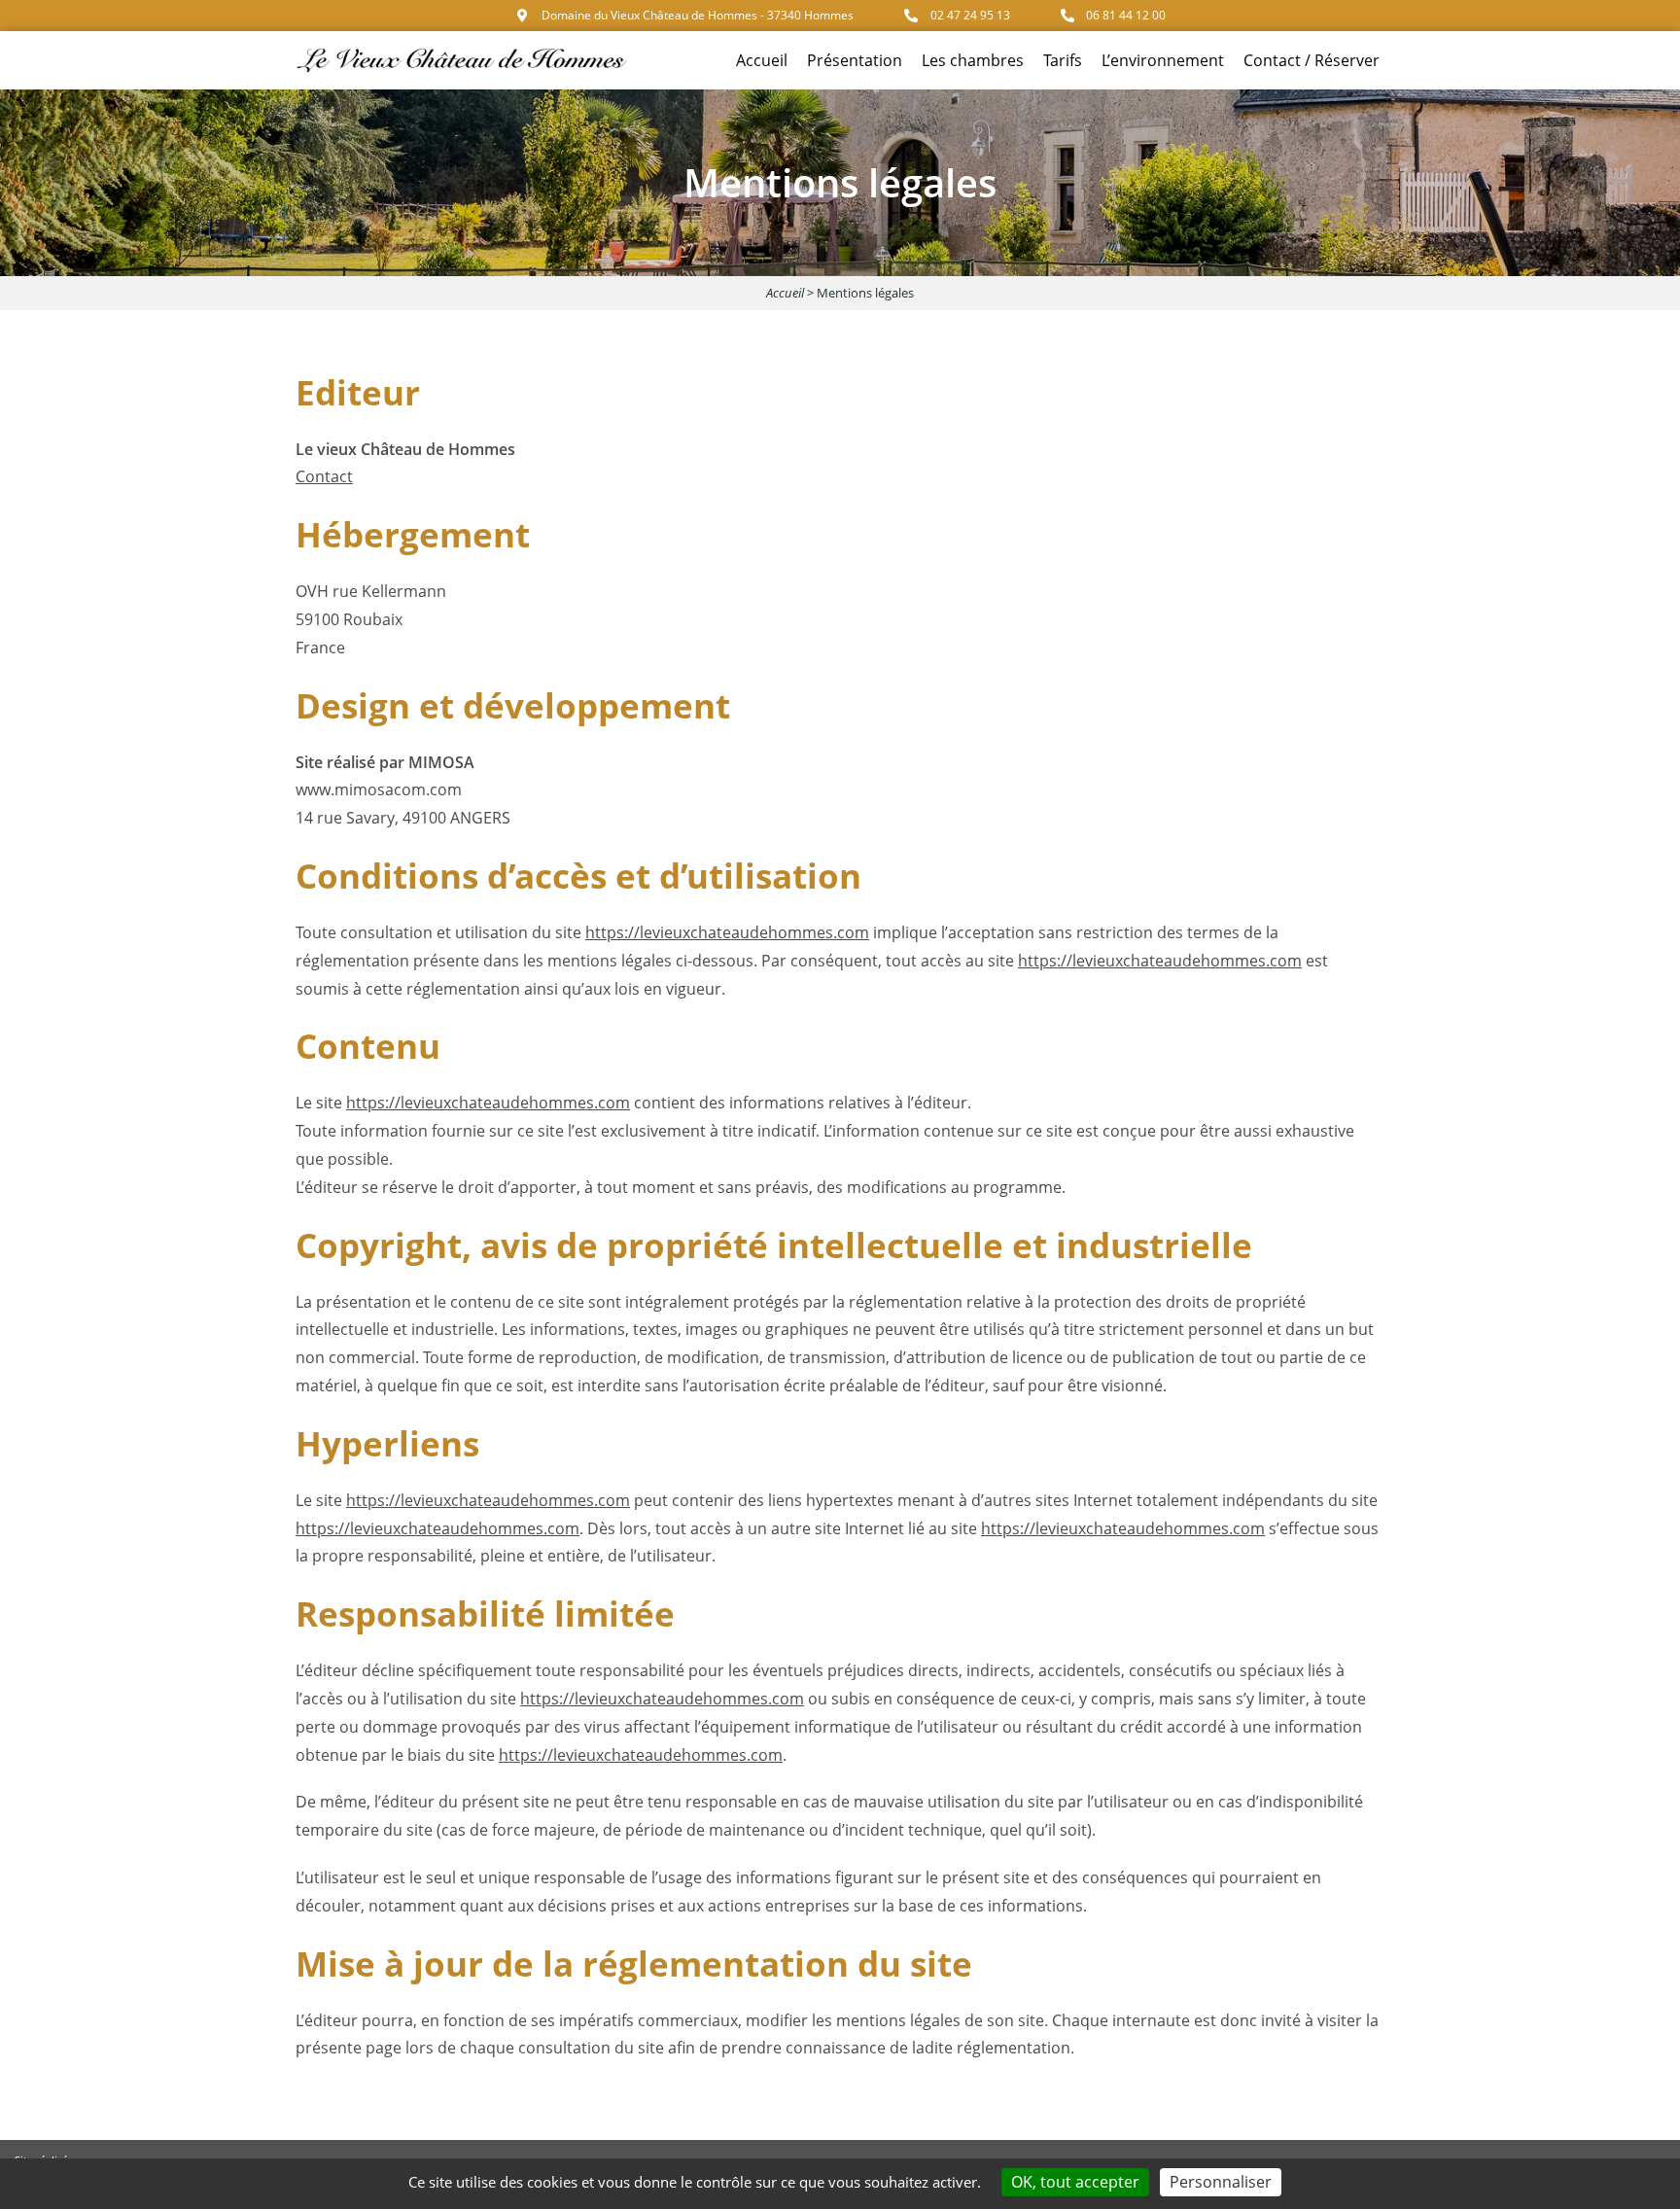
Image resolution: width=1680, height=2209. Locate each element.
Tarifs (1063, 60)
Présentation (855, 60)
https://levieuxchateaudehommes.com (727, 932)
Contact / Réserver (1312, 60)
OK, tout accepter (1075, 2182)
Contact (324, 476)
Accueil (762, 60)
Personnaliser (1221, 2182)
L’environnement (1163, 60)
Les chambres (973, 60)
